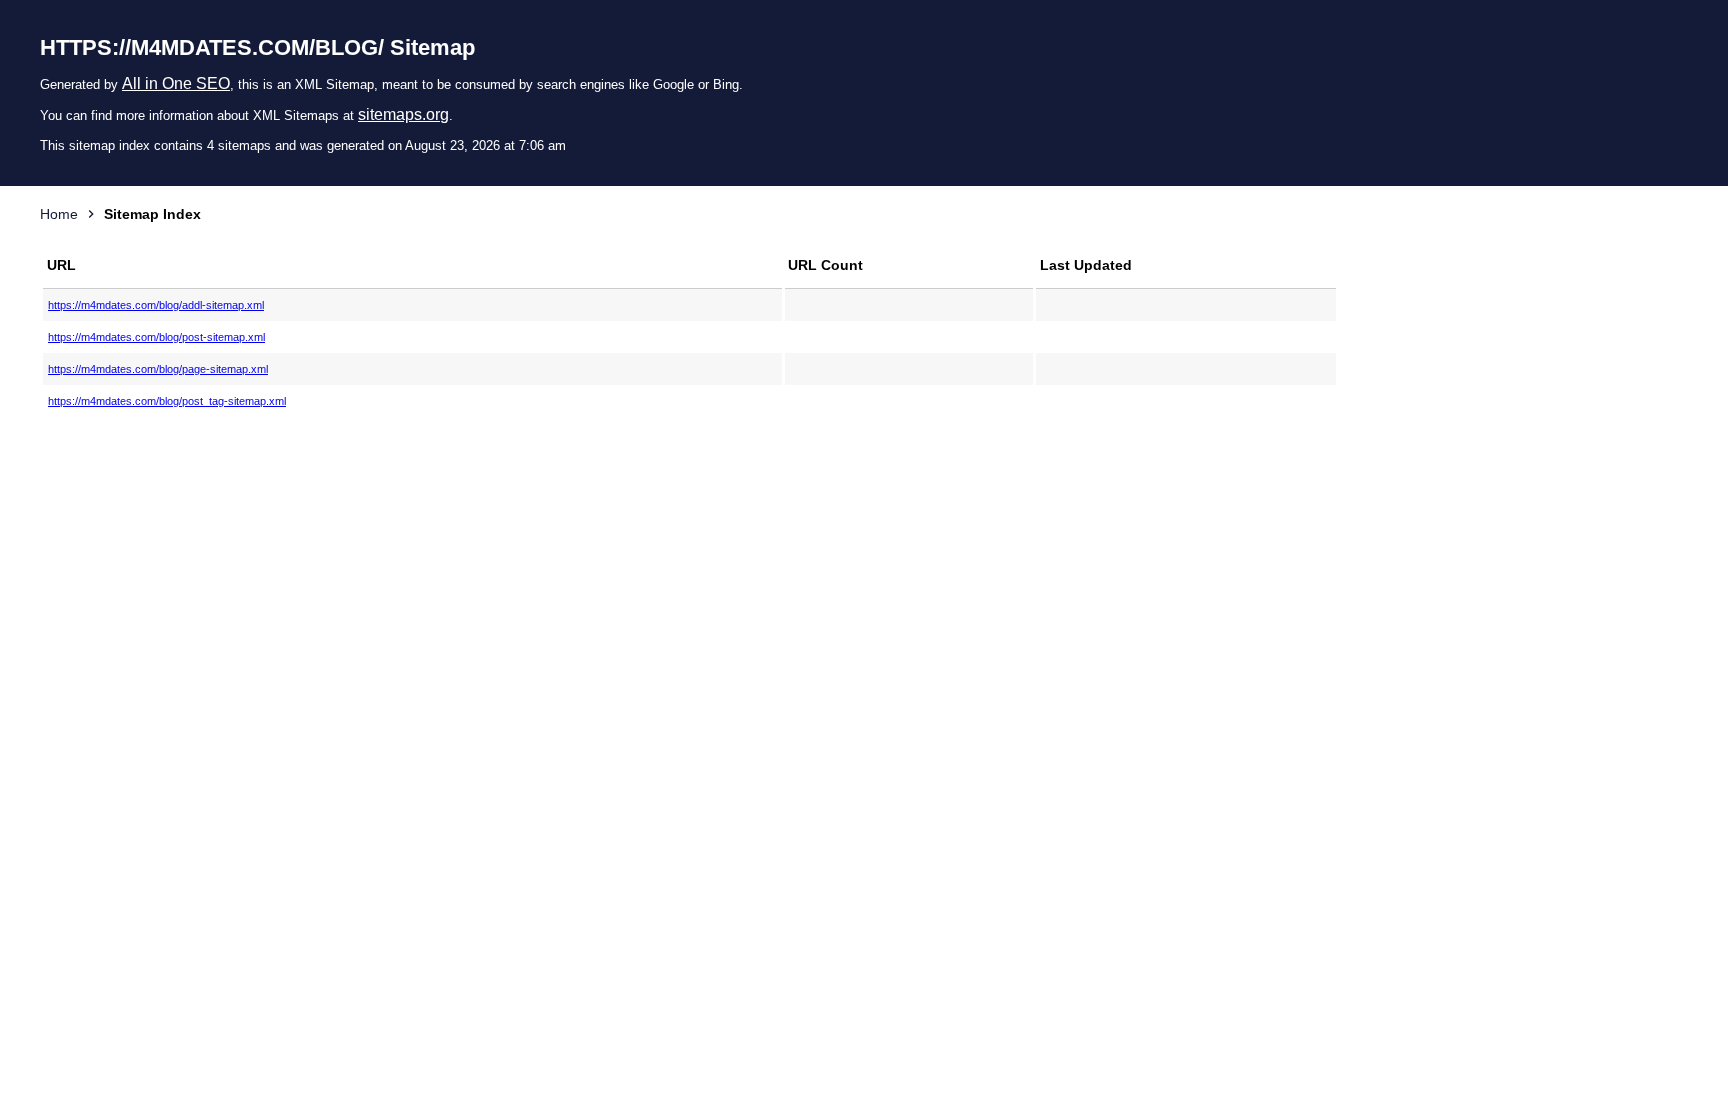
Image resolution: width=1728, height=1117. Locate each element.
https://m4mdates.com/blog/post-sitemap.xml (156, 337)
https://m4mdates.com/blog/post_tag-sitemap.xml (167, 401)
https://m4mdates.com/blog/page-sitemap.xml (158, 369)
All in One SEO (176, 83)
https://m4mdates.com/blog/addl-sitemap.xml (156, 305)
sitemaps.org (403, 114)
